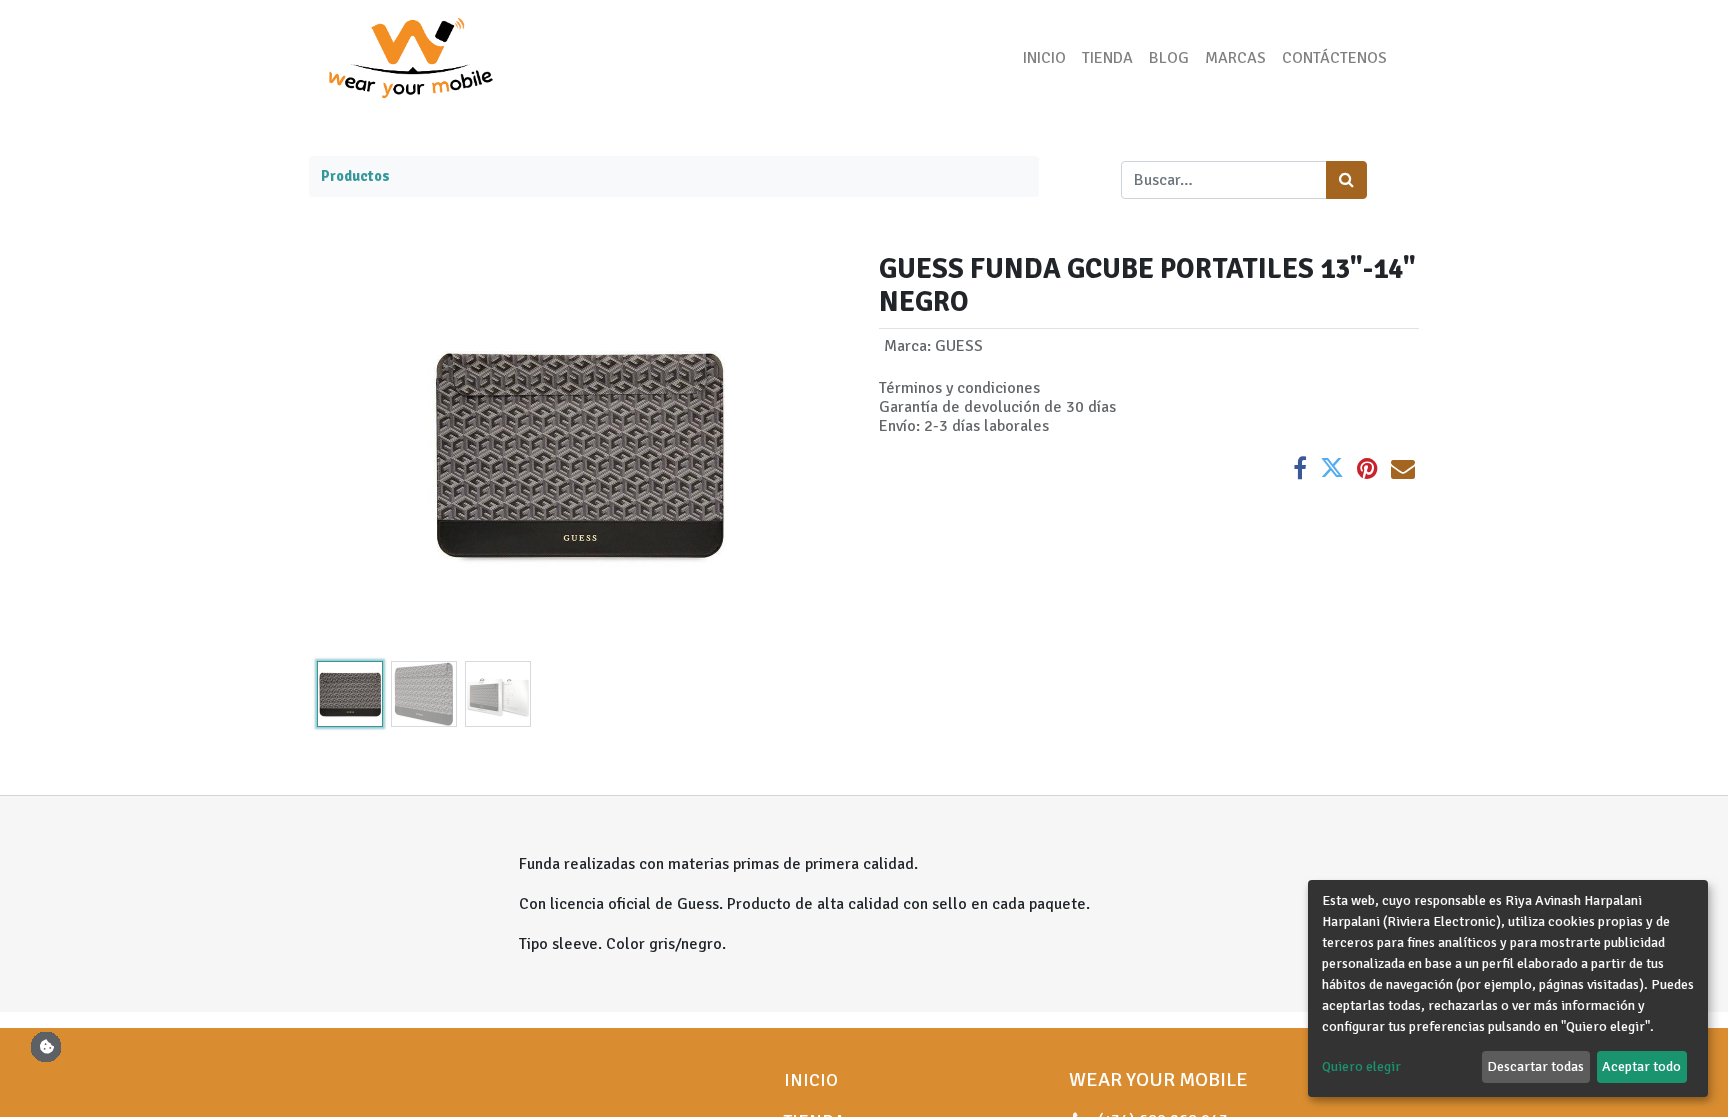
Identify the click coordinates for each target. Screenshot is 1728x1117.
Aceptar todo (1641, 1066)
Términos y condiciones (959, 388)
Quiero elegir (1361, 1066)
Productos (355, 176)
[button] (349, 453)
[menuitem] (1044, 58)
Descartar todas (1535, 1066)
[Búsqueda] (1346, 180)
